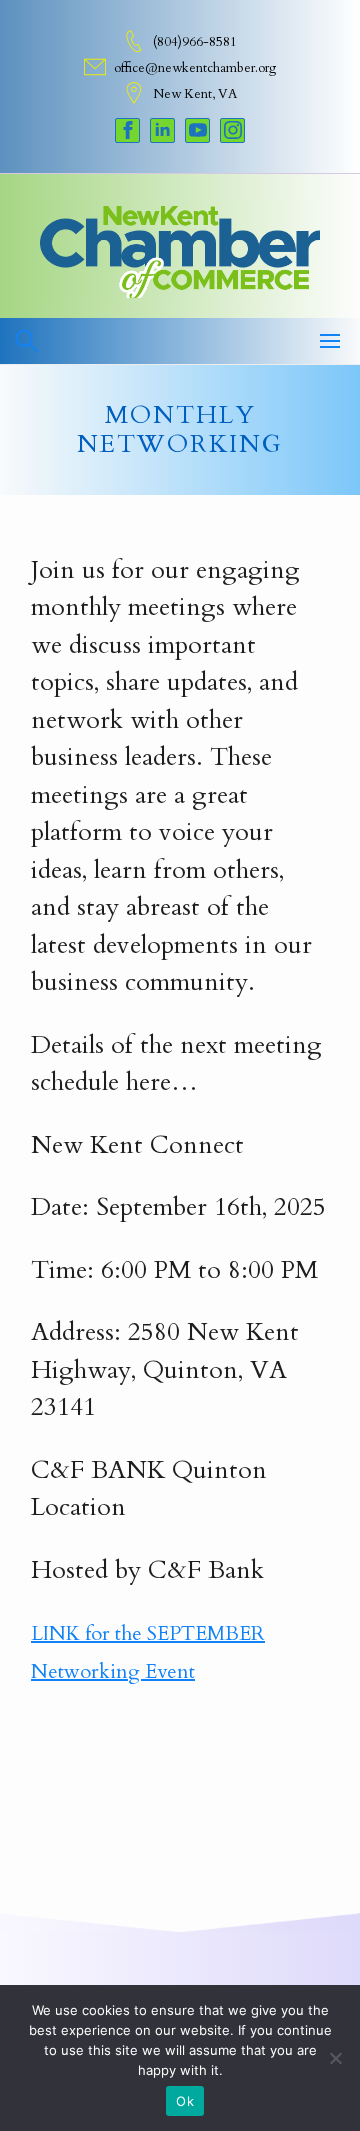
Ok (185, 2101)
